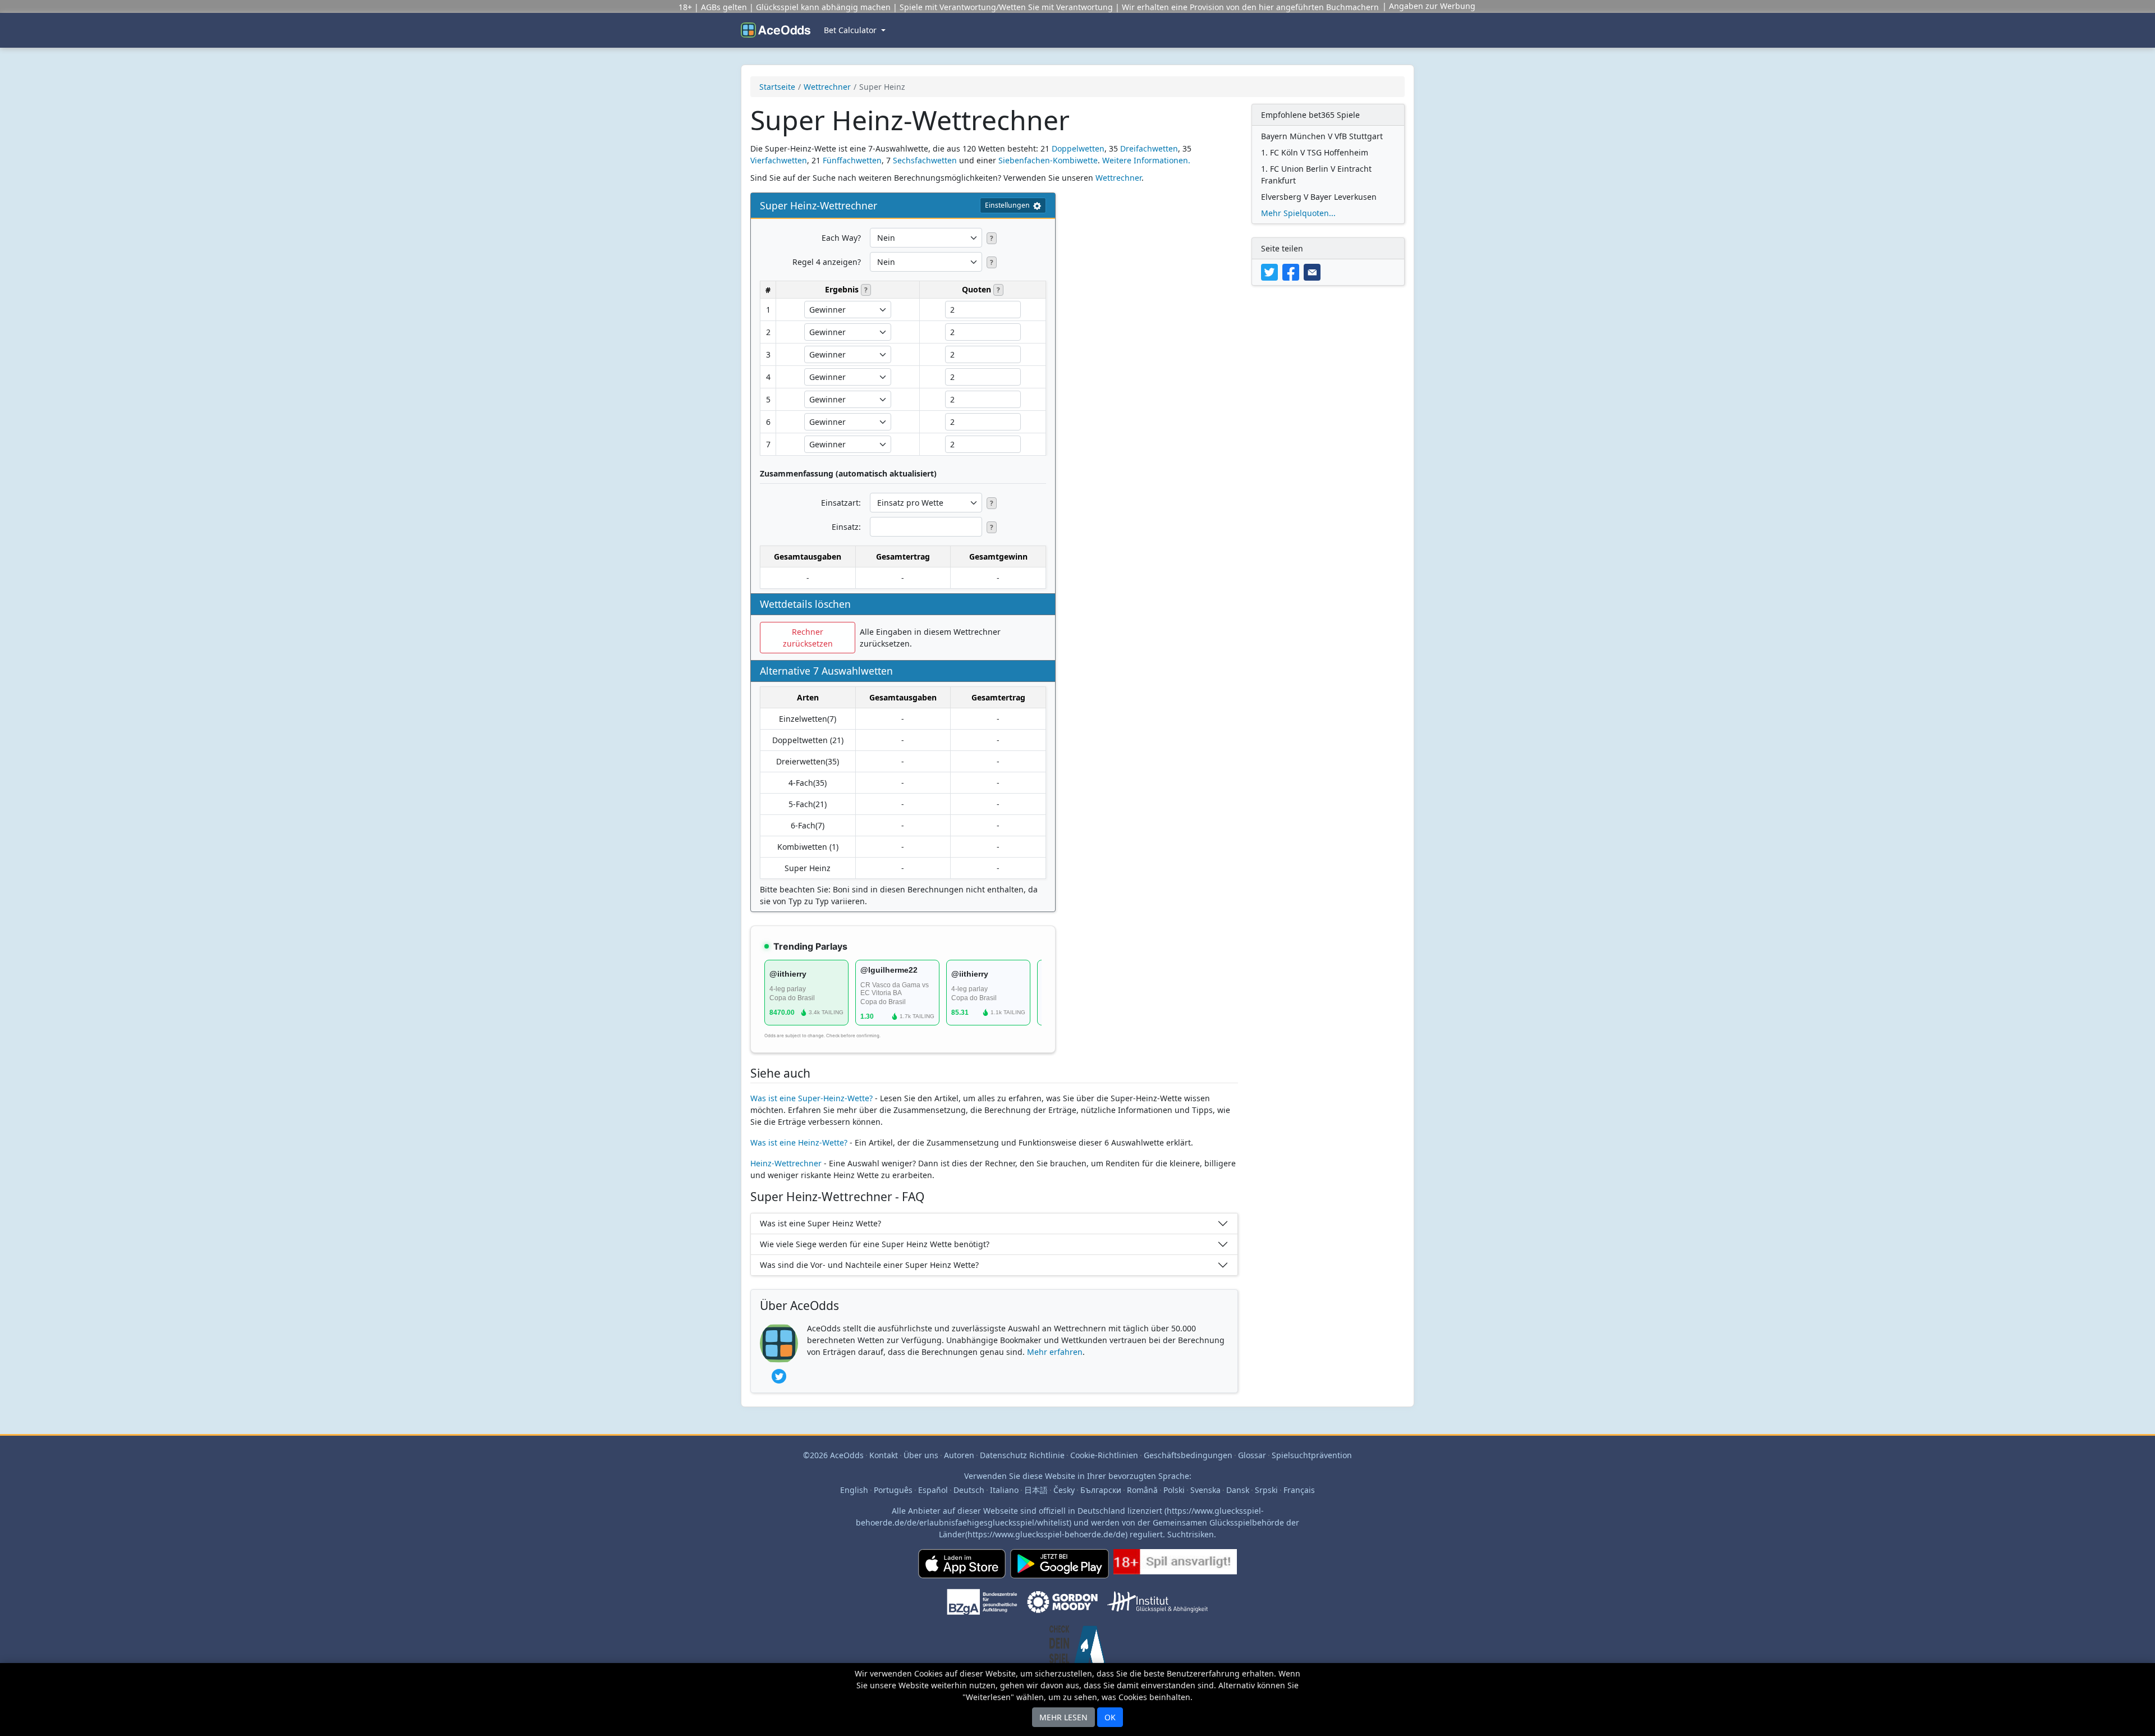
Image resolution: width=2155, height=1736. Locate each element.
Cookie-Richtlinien (1104, 1455)
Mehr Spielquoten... (1298, 213)
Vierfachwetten (779, 160)
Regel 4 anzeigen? (827, 262)
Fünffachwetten (852, 160)
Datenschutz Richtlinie (1022, 1455)
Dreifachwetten (1149, 148)
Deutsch (969, 1490)
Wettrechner (827, 87)
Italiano (1004, 1490)
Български (1101, 1490)
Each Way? (841, 238)
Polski (1174, 1490)
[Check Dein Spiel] (1077, 1650)
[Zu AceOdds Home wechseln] (776, 30)
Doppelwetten (1078, 148)
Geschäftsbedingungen (1188, 1455)
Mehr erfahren (1055, 1352)
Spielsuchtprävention (1312, 1455)
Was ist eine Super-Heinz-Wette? (811, 1098)
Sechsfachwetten (925, 160)
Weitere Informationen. (1146, 160)
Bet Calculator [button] (851, 30)
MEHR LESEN (1063, 1717)
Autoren (959, 1455)
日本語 (1036, 1490)
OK (1110, 1717)
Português (893, 1490)
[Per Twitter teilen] (1272, 271)
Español (933, 1490)
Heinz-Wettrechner (786, 1163)
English (854, 1490)
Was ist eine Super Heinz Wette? (820, 1223)
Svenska (1205, 1490)
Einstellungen (1007, 205)
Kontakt (884, 1455)
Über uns (921, 1455)
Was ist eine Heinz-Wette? (799, 1142)
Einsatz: (846, 527)
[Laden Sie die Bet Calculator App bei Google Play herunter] (1060, 1568)
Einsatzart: (841, 503)
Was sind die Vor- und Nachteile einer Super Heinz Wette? (869, 1265)
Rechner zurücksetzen (808, 638)
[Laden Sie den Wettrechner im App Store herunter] (962, 1568)
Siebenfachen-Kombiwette (1048, 160)
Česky (1064, 1490)
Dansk (1238, 1490)
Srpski (1266, 1490)
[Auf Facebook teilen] (1293, 271)
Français (1299, 1490)
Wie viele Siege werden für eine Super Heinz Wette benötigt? (875, 1244)
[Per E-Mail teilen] (1313, 271)
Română (1142, 1490)
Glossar (1252, 1455)
